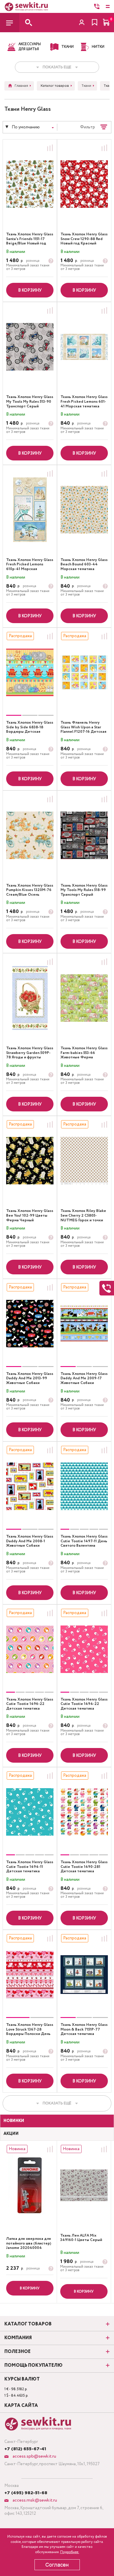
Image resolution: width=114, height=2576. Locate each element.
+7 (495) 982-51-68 (26, 2493)
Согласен (57, 2565)
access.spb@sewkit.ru (34, 2456)
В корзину (30, 290)
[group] (30, 672)
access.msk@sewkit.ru (34, 2500)
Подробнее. (70, 2552)
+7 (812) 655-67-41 (25, 2449)
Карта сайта (21, 2406)
